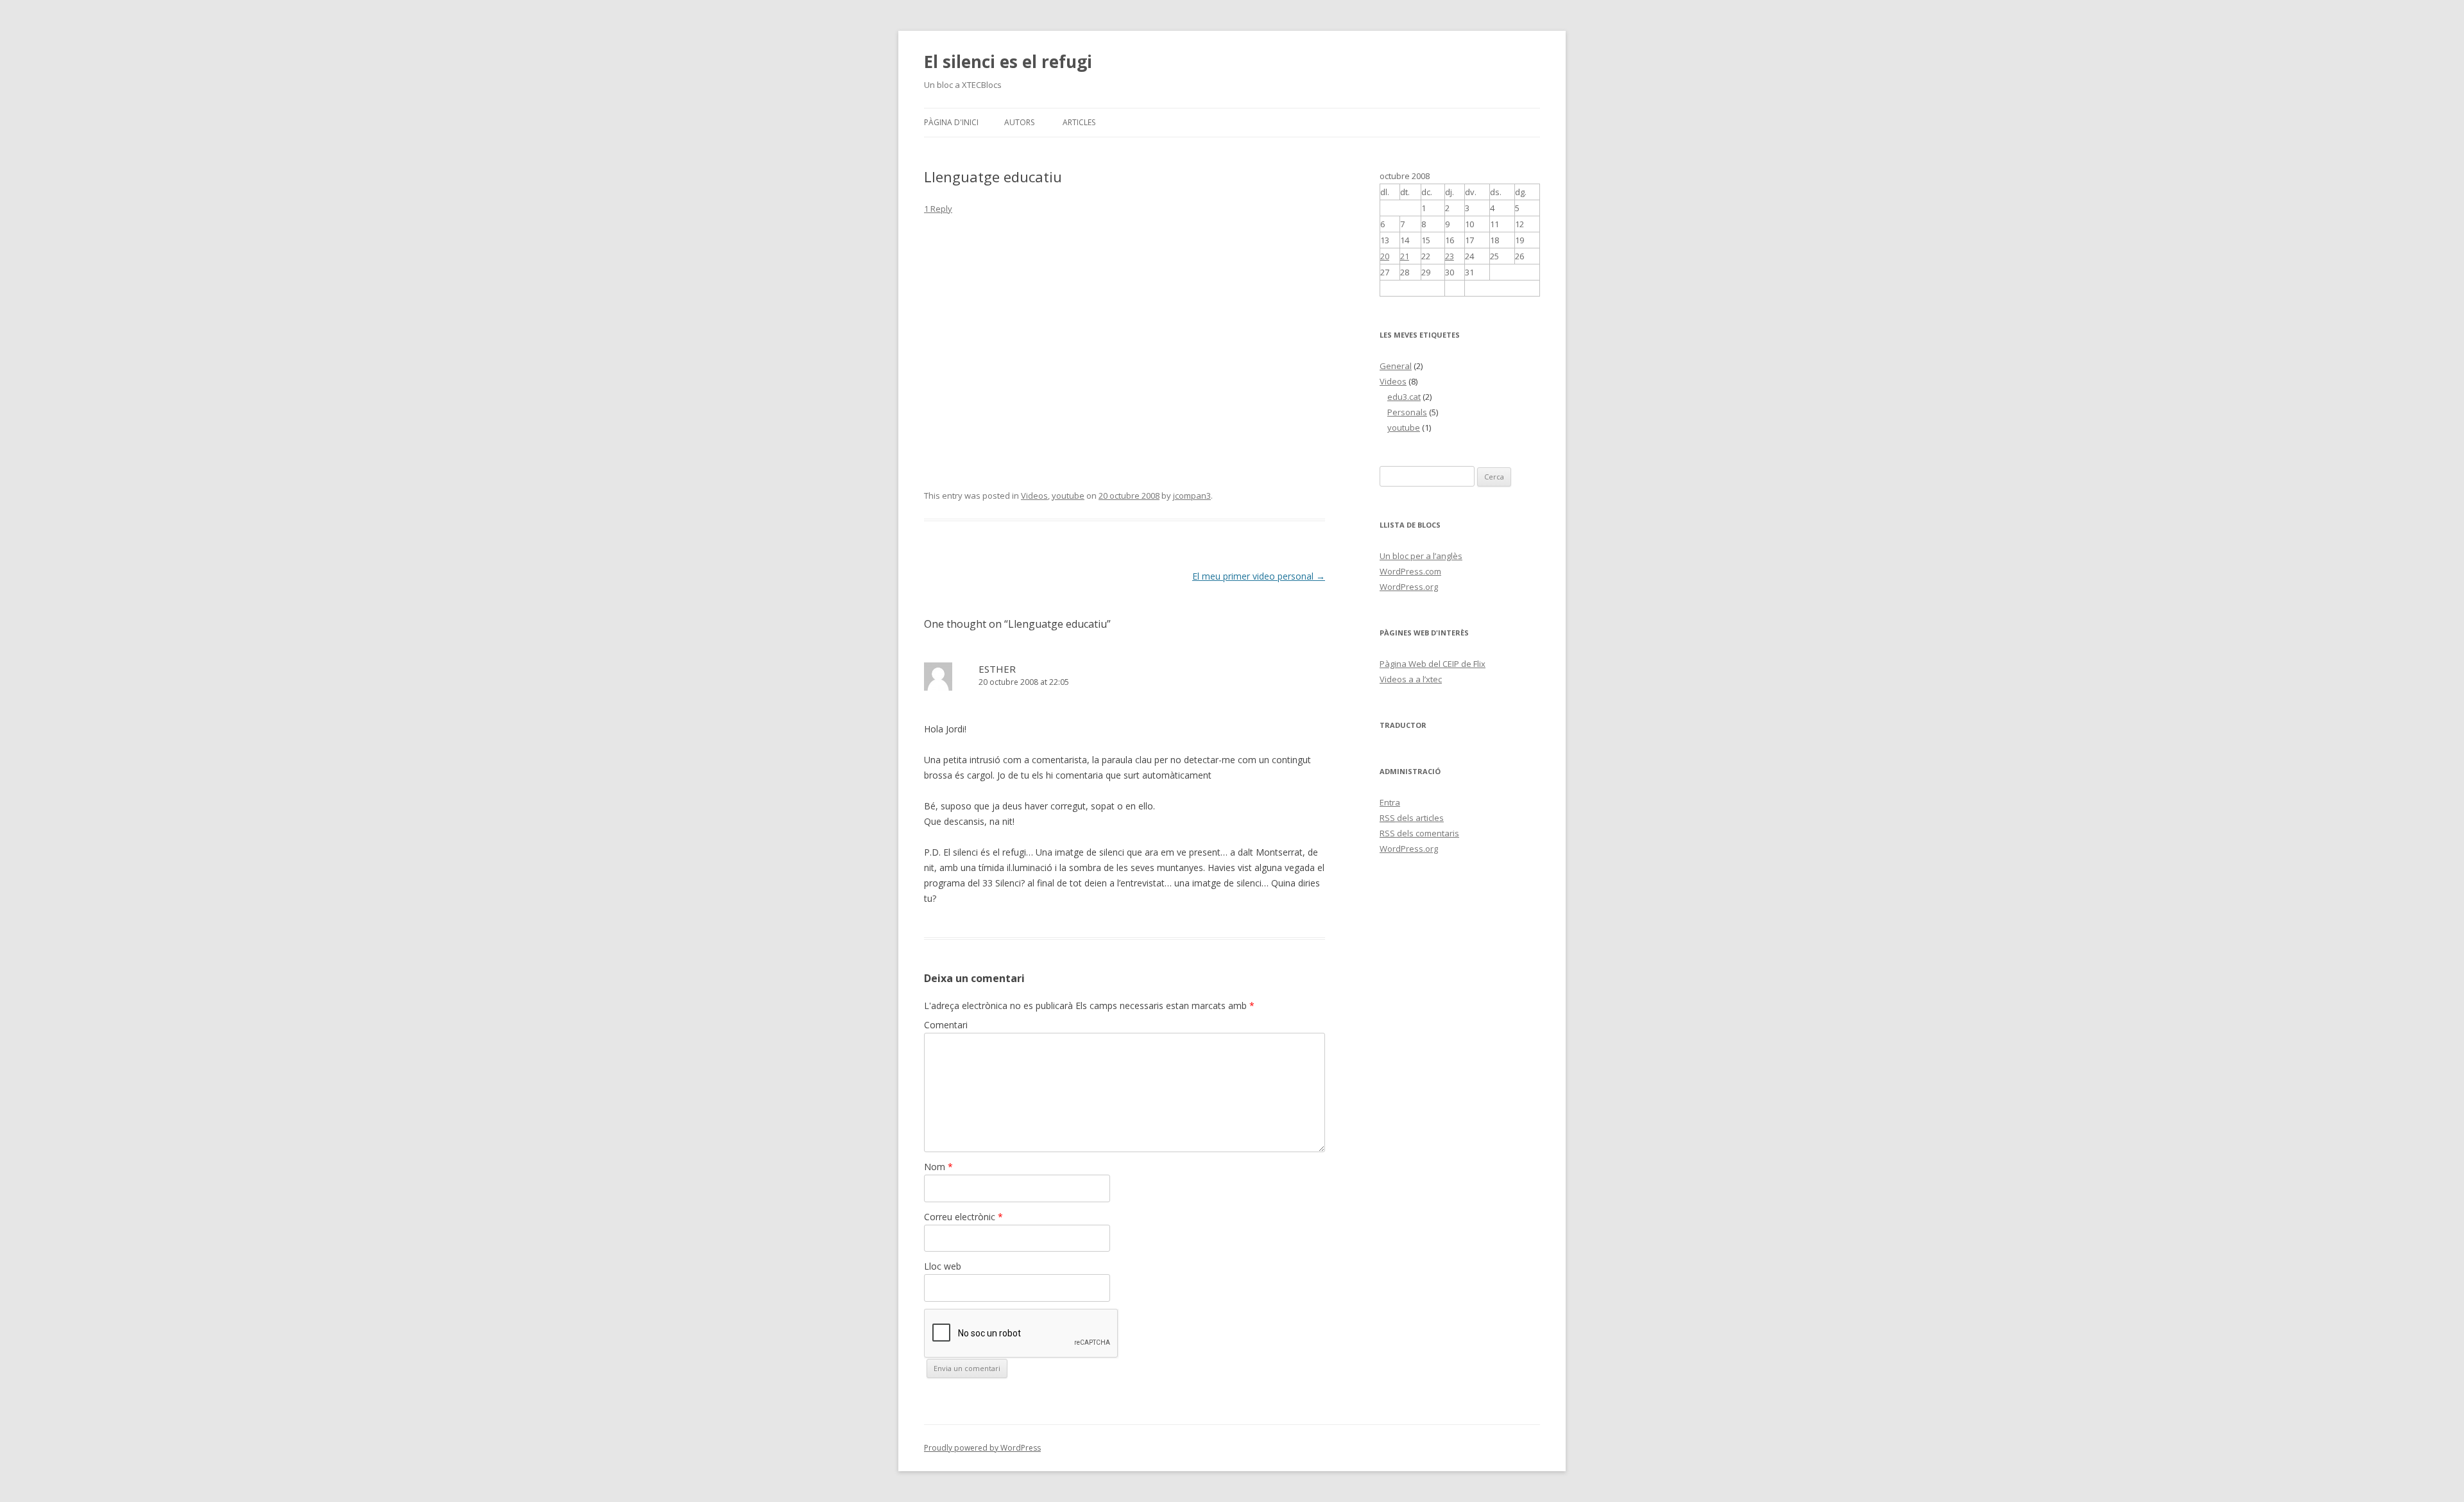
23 (1450, 256)
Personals (1407, 412)
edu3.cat (1404, 397)
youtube (1068, 496)
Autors (1019, 122)
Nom (938, 1167)
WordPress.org (1409, 587)
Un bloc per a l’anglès (1421, 556)
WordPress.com (1410, 571)
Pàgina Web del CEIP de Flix (1433, 664)
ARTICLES (1079, 122)
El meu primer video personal (1259, 576)
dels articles (1412, 818)
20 (1385, 256)
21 (1405, 256)
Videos (1034, 496)
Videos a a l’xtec (1411, 679)
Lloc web (943, 1266)
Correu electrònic (963, 1217)
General (1396, 366)
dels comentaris (1419, 833)
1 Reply (938, 209)
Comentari (946, 1025)
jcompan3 (1192, 496)
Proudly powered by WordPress (982, 1448)
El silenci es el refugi (1008, 62)
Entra (1390, 802)
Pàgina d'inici (951, 122)
